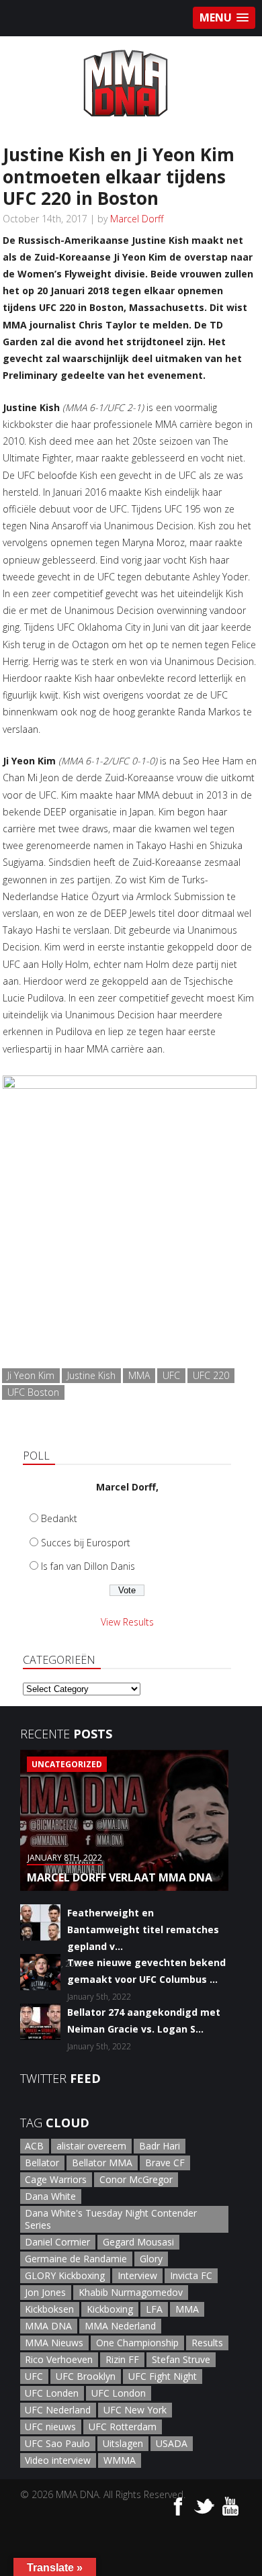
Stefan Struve (181, 2359)
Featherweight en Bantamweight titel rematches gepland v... (143, 1929)
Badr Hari (160, 2146)
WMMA (120, 2460)
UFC (171, 1375)
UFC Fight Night (163, 2376)
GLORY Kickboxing (65, 2275)
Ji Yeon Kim (31, 1375)
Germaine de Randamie (76, 2259)
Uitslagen (123, 2443)
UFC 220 (211, 1375)
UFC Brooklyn (86, 2376)
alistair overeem (91, 2146)
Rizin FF (122, 2359)
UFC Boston (33, 1392)
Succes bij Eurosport (86, 1543)
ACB (34, 2146)
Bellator (42, 2163)
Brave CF (165, 2163)
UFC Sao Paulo (57, 2443)
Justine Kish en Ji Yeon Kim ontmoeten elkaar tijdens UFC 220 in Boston (119, 176)
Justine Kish (91, 1375)
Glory (151, 2259)
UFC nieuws (50, 2427)
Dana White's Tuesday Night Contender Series (111, 2219)
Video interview (58, 2460)
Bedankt (59, 1518)
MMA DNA (48, 2326)
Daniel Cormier (57, 2242)
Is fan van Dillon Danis (88, 1566)
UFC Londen (52, 2393)
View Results (127, 1622)
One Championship (137, 2343)
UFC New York (135, 2410)
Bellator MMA (102, 2163)
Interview (137, 2275)
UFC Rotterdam (123, 2427)
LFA (154, 2309)
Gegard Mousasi (138, 2242)
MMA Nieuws (54, 2343)
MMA (139, 1375)
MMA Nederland (120, 2326)
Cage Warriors (56, 2179)
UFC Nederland (58, 2410)
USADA (172, 2443)
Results (207, 2343)
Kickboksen (49, 2309)
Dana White (50, 2196)
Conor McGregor (136, 2179)
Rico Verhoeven (59, 2359)
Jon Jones (45, 2292)
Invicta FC (191, 2275)
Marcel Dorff (137, 219)
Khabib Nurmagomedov (131, 2292)
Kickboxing (110, 2309)
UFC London (119, 2393)
